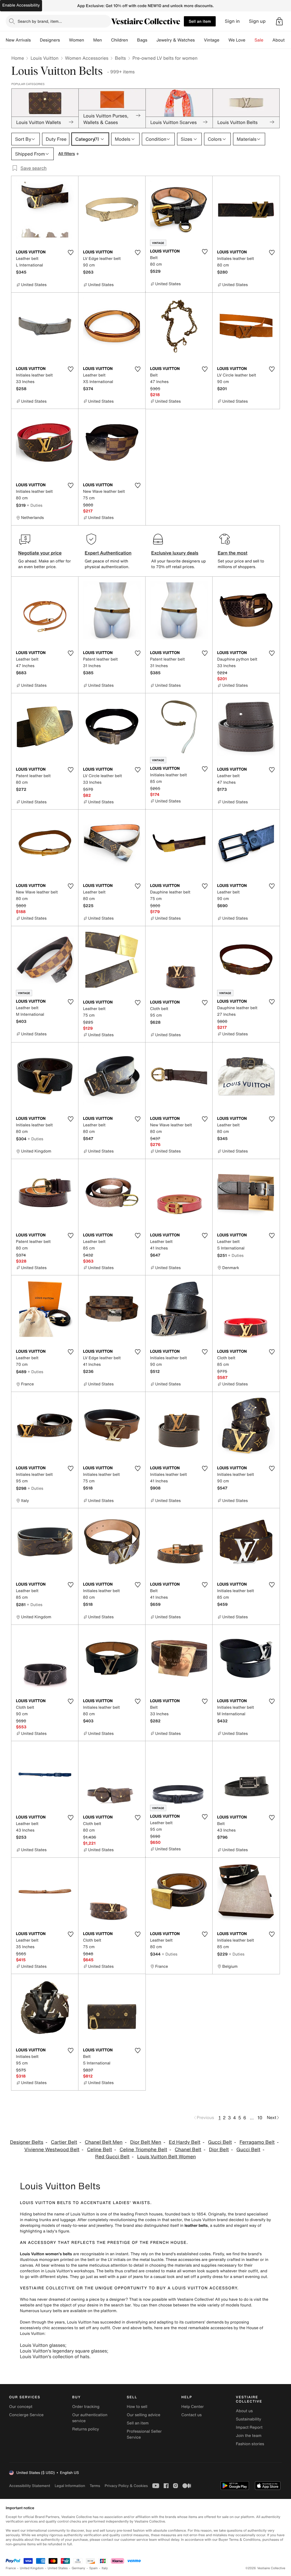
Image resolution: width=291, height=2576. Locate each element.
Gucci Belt (220, 2142)
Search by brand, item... (40, 21)
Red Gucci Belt (112, 2157)
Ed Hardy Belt (185, 2142)
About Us (282, 40)
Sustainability (249, 2419)
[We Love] (250, 40)
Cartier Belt (64, 2142)
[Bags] (152, 40)
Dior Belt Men (146, 2142)
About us (244, 2411)
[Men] (107, 40)
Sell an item (200, 21)
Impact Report (249, 2427)
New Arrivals (18, 40)
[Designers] (65, 40)
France (11, 2568)
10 (260, 2118)
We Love (237, 40)
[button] (279, 21)
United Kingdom (32, 2568)
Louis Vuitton (44, 58)
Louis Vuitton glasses (42, 2345)
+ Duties (35, 505)
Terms (95, 2486)
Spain (93, 2568)
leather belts (196, 2226)
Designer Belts (27, 2142)
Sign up (257, 21)
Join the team (249, 2436)
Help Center (193, 2407)
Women (77, 40)
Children (120, 40)
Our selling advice (144, 2415)
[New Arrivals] (35, 40)
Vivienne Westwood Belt (52, 2150)
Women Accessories (87, 58)
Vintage (211, 40)
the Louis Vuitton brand (206, 2220)
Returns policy (86, 2429)
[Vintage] (224, 40)
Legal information (70, 2486)
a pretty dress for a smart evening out (232, 2277)
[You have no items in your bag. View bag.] (279, 21)
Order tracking (86, 2407)
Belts (120, 58)
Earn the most (233, 553)
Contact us (192, 2415)
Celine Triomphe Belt (143, 2150)
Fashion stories (250, 2444)
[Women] (89, 40)
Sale (259, 40)
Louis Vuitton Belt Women (167, 2157)
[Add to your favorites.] (70, 253)
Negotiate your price (40, 553)
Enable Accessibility (21, 5)
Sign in (232, 21)
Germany (78, 2568)
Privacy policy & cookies (126, 2486)
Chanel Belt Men (104, 2142)
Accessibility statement (30, 2486)
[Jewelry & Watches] (199, 40)
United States (58, 2568)
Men (98, 40)
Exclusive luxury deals (175, 553)
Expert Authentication (108, 553)
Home (18, 58)
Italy (105, 2568)
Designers (50, 40)
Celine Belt (99, 2150)
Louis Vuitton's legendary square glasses (63, 2351)
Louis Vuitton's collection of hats (55, 2356)
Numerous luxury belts (41, 2311)
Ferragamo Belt (257, 2142)
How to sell (137, 2407)
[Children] (132, 40)
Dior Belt (219, 2150)
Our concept (21, 2407)
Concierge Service (26, 2415)
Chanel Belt (188, 2150)
